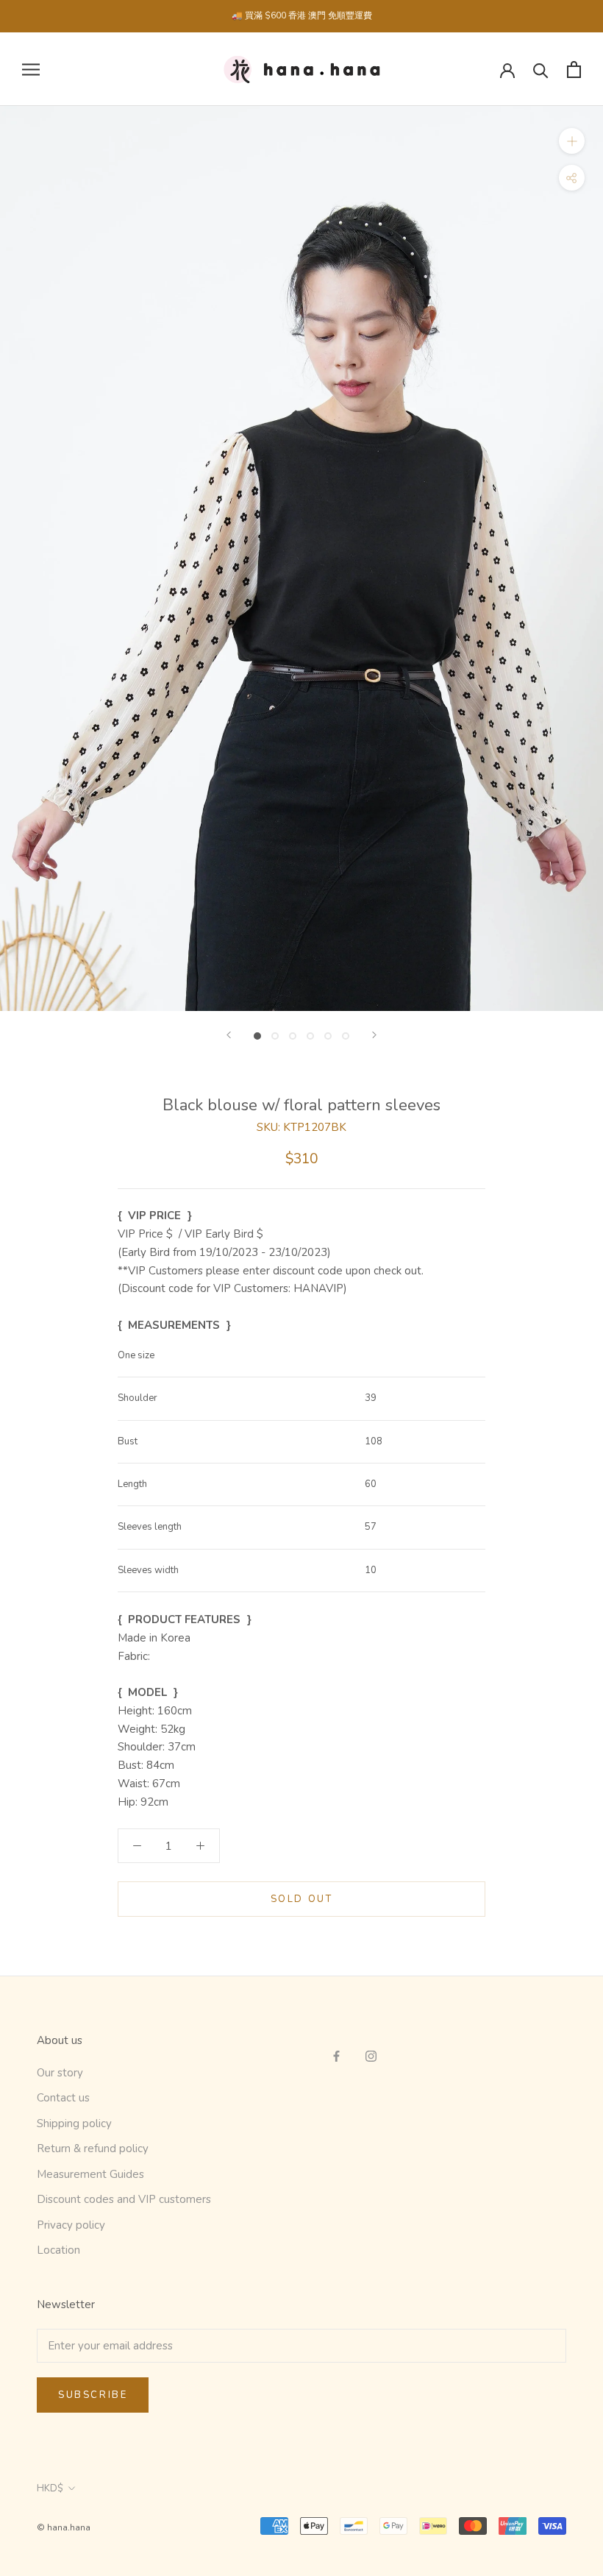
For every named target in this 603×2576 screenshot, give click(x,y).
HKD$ (50, 2488)
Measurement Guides (90, 2174)
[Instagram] (371, 2055)
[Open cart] (574, 70)
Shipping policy (74, 2123)
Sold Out (302, 1899)
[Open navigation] (31, 70)
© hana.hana (64, 2527)
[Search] (541, 70)
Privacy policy (71, 2225)
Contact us (63, 2098)
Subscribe (93, 2395)
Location (58, 2250)
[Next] (374, 1035)
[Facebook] (336, 2055)
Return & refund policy (93, 2149)
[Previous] (229, 1035)
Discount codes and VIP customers (124, 2199)
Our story (60, 2073)
